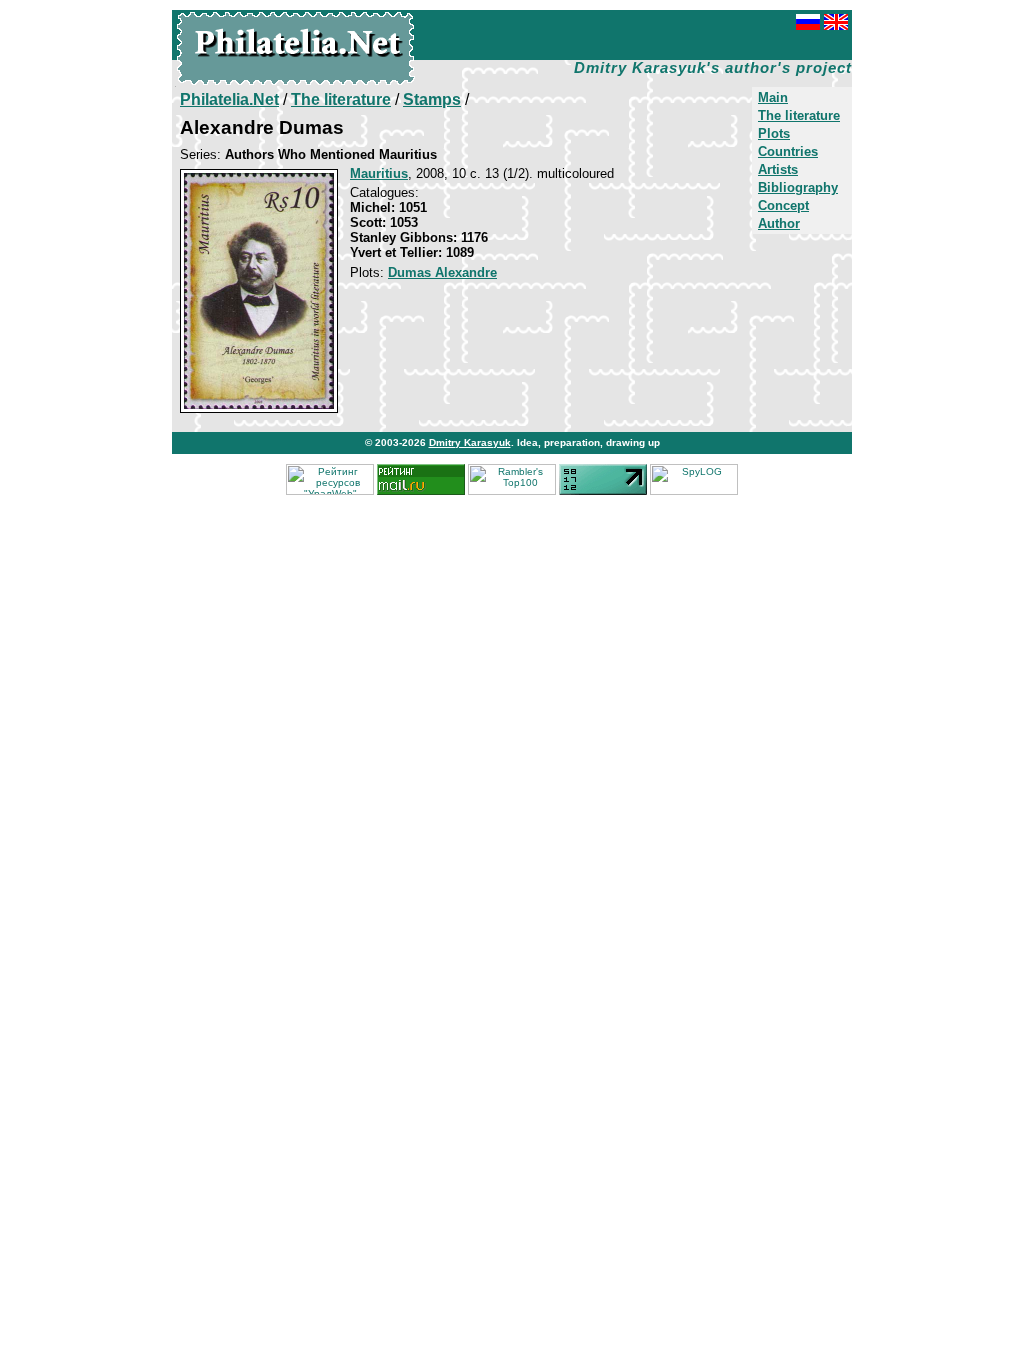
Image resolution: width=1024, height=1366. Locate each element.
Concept (783, 205)
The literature (799, 115)
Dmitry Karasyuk (470, 442)
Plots (774, 133)
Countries (788, 151)
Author (779, 223)
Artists (778, 169)
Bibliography (798, 187)
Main (773, 97)
